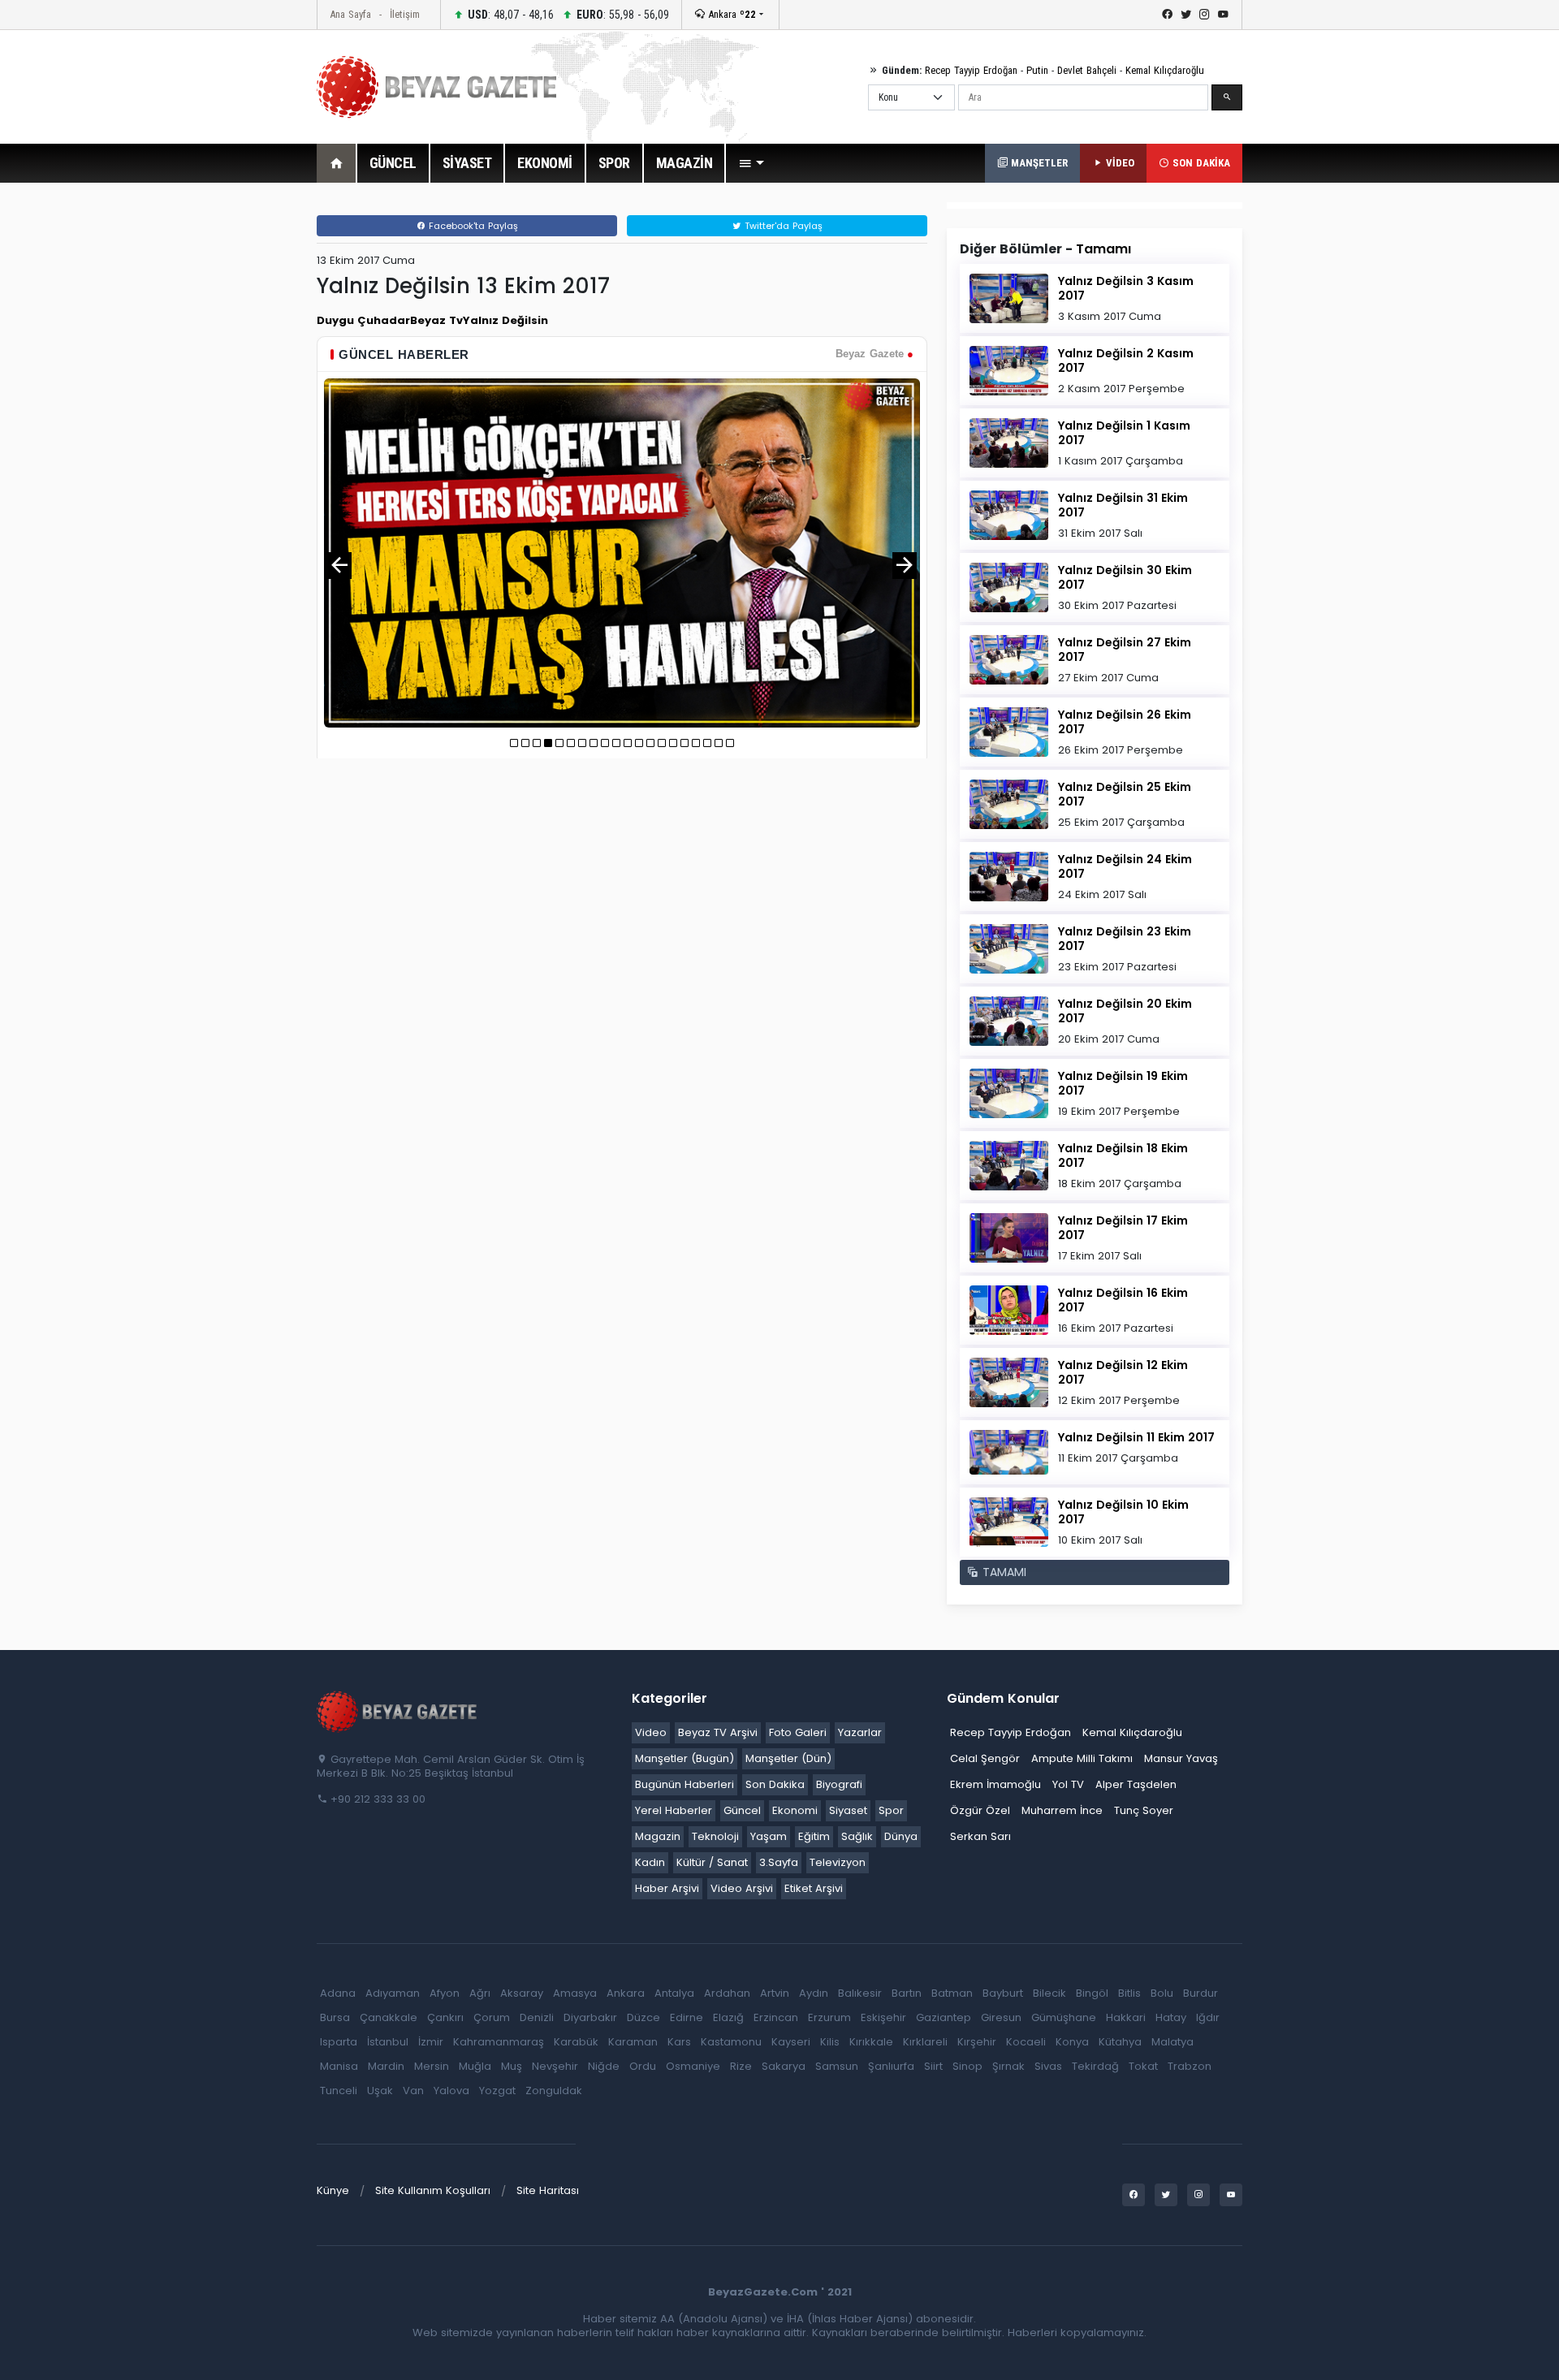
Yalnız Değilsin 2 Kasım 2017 (1126, 361)
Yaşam (769, 1836)
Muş (512, 2066)
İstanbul (388, 2042)
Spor (891, 1810)
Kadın (650, 1862)
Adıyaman (393, 1993)
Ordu (643, 2066)
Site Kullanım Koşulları (433, 2190)
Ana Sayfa (350, 14)
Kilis (830, 2042)
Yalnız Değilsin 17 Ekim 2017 (1123, 1228)
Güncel (742, 1810)
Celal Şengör (985, 1758)
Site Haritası (548, 2190)
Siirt (933, 2066)
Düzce (643, 2017)
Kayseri (791, 2042)
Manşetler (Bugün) (684, 1758)
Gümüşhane (1064, 2017)
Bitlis (1129, 1993)
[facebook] (1167, 15)
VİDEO (1119, 163)
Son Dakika (775, 1784)
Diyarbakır (590, 2017)
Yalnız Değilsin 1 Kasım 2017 (1124, 433)
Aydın (814, 1993)
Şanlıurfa (891, 2066)
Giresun (1001, 2017)
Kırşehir (977, 2042)
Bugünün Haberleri (684, 1784)
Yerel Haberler (674, 1810)
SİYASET (467, 163)
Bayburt (1003, 1993)
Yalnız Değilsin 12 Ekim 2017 (1123, 1372)
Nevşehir (555, 2066)
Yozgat (497, 2091)
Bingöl (1092, 1993)
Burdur (1201, 1993)
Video (651, 1732)
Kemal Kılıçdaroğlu (1165, 70)
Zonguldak (554, 2091)
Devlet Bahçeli (1087, 70)
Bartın (907, 1993)
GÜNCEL (393, 163)
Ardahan (727, 1993)
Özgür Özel (980, 1810)
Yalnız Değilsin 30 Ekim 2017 (1125, 577)
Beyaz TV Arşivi (718, 1732)
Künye (333, 2190)
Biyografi (839, 1784)
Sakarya (784, 2066)
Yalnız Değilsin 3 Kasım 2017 (1126, 288)
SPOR (614, 163)
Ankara (730, 14)
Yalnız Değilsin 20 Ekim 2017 (1125, 1011)
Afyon (445, 1993)
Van (413, 2091)
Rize (741, 2066)
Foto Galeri (798, 1732)
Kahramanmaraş (499, 2042)
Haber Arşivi (667, 1888)
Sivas (1048, 2066)
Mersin (432, 2066)
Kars (679, 2042)
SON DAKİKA (1200, 163)
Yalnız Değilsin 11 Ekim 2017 (1136, 1437)
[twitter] (1186, 15)
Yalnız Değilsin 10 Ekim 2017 (1123, 1512)
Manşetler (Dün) (788, 1758)
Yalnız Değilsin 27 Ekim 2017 (1125, 650)
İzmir (431, 2042)
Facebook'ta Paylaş (472, 226)
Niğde (604, 2066)
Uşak (380, 2091)
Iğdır (1208, 2017)
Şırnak (1008, 2066)
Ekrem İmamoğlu (995, 1784)
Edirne (687, 2017)
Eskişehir (883, 2017)
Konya (1072, 2042)
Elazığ (728, 2017)
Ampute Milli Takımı (1082, 1758)
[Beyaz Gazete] (398, 1710)
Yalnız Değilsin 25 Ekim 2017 (1125, 794)
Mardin (386, 2066)
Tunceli (339, 2091)
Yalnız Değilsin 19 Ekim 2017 (1123, 1083)
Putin (1037, 70)
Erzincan (776, 2017)
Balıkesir (860, 1993)
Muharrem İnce (1062, 1810)
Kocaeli (1026, 2042)
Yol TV (1068, 1784)
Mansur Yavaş (1181, 1758)
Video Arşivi (742, 1888)
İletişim (405, 14)
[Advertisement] (227, 446)
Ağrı (480, 1993)
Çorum (492, 2017)
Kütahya (1120, 2042)
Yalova (451, 2091)
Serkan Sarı (980, 1836)
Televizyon (838, 1862)
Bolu (1162, 1993)
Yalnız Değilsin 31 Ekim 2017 (1123, 505)
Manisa (339, 2066)
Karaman (633, 2042)
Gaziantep (944, 2017)
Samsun (837, 2066)
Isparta (339, 2042)
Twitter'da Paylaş (782, 226)
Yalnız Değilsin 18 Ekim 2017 (1123, 1155)
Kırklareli (925, 2042)
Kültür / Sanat (712, 1862)
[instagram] (1205, 15)
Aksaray (522, 1993)
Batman (952, 1993)
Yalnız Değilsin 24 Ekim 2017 (1125, 866)
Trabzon (1190, 2066)
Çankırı (445, 2017)
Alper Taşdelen (1136, 1784)
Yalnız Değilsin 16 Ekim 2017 (1123, 1300)
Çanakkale (389, 2017)
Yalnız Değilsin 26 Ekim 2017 (1125, 722)
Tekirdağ (1095, 2066)
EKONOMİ (545, 163)
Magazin (658, 1836)
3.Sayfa (779, 1862)
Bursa (335, 2017)
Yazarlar (860, 1732)
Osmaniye (693, 2066)
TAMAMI (1002, 1572)
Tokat (1143, 2066)
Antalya (674, 1993)
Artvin (775, 1993)
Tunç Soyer (1144, 1810)
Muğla (475, 2066)
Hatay (1171, 2017)
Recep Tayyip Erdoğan (971, 70)
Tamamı (1103, 249)
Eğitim (814, 1836)
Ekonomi (795, 1810)
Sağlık (857, 1836)
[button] (751, 163)
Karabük (576, 2042)
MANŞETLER (1038, 163)
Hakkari (1126, 2017)
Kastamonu (731, 2042)
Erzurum (829, 2017)
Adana (338, 1993)
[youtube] (1223, 15)
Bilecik (1049, 1993)
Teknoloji (715, 1836)
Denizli (537, 2017)
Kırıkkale (871, 2042)
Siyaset (848, 1810)
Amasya (575, 1993)
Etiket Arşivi (814, 1888)
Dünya (901, 1836)
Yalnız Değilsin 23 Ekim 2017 (1125, 939)
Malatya (1172, 2042)
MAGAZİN (684, 163)
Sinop (967, 2066)
